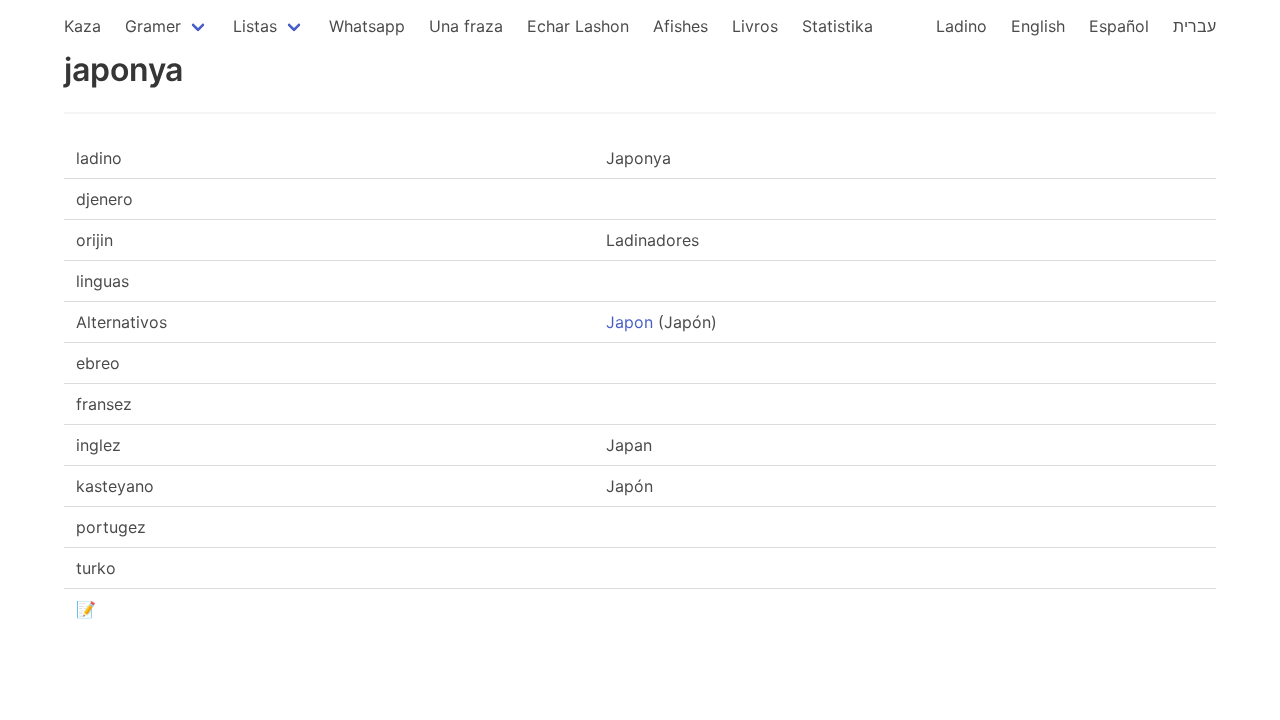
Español (1119, 26)
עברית (1194, 26)
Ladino (961, 26)
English (1038, 26)
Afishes (680, 26)
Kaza (82, 26)
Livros (755, 26)
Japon (629, 322)
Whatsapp (367, 26)
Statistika (837, 26)
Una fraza (466, 26)
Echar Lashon (578, 26)
